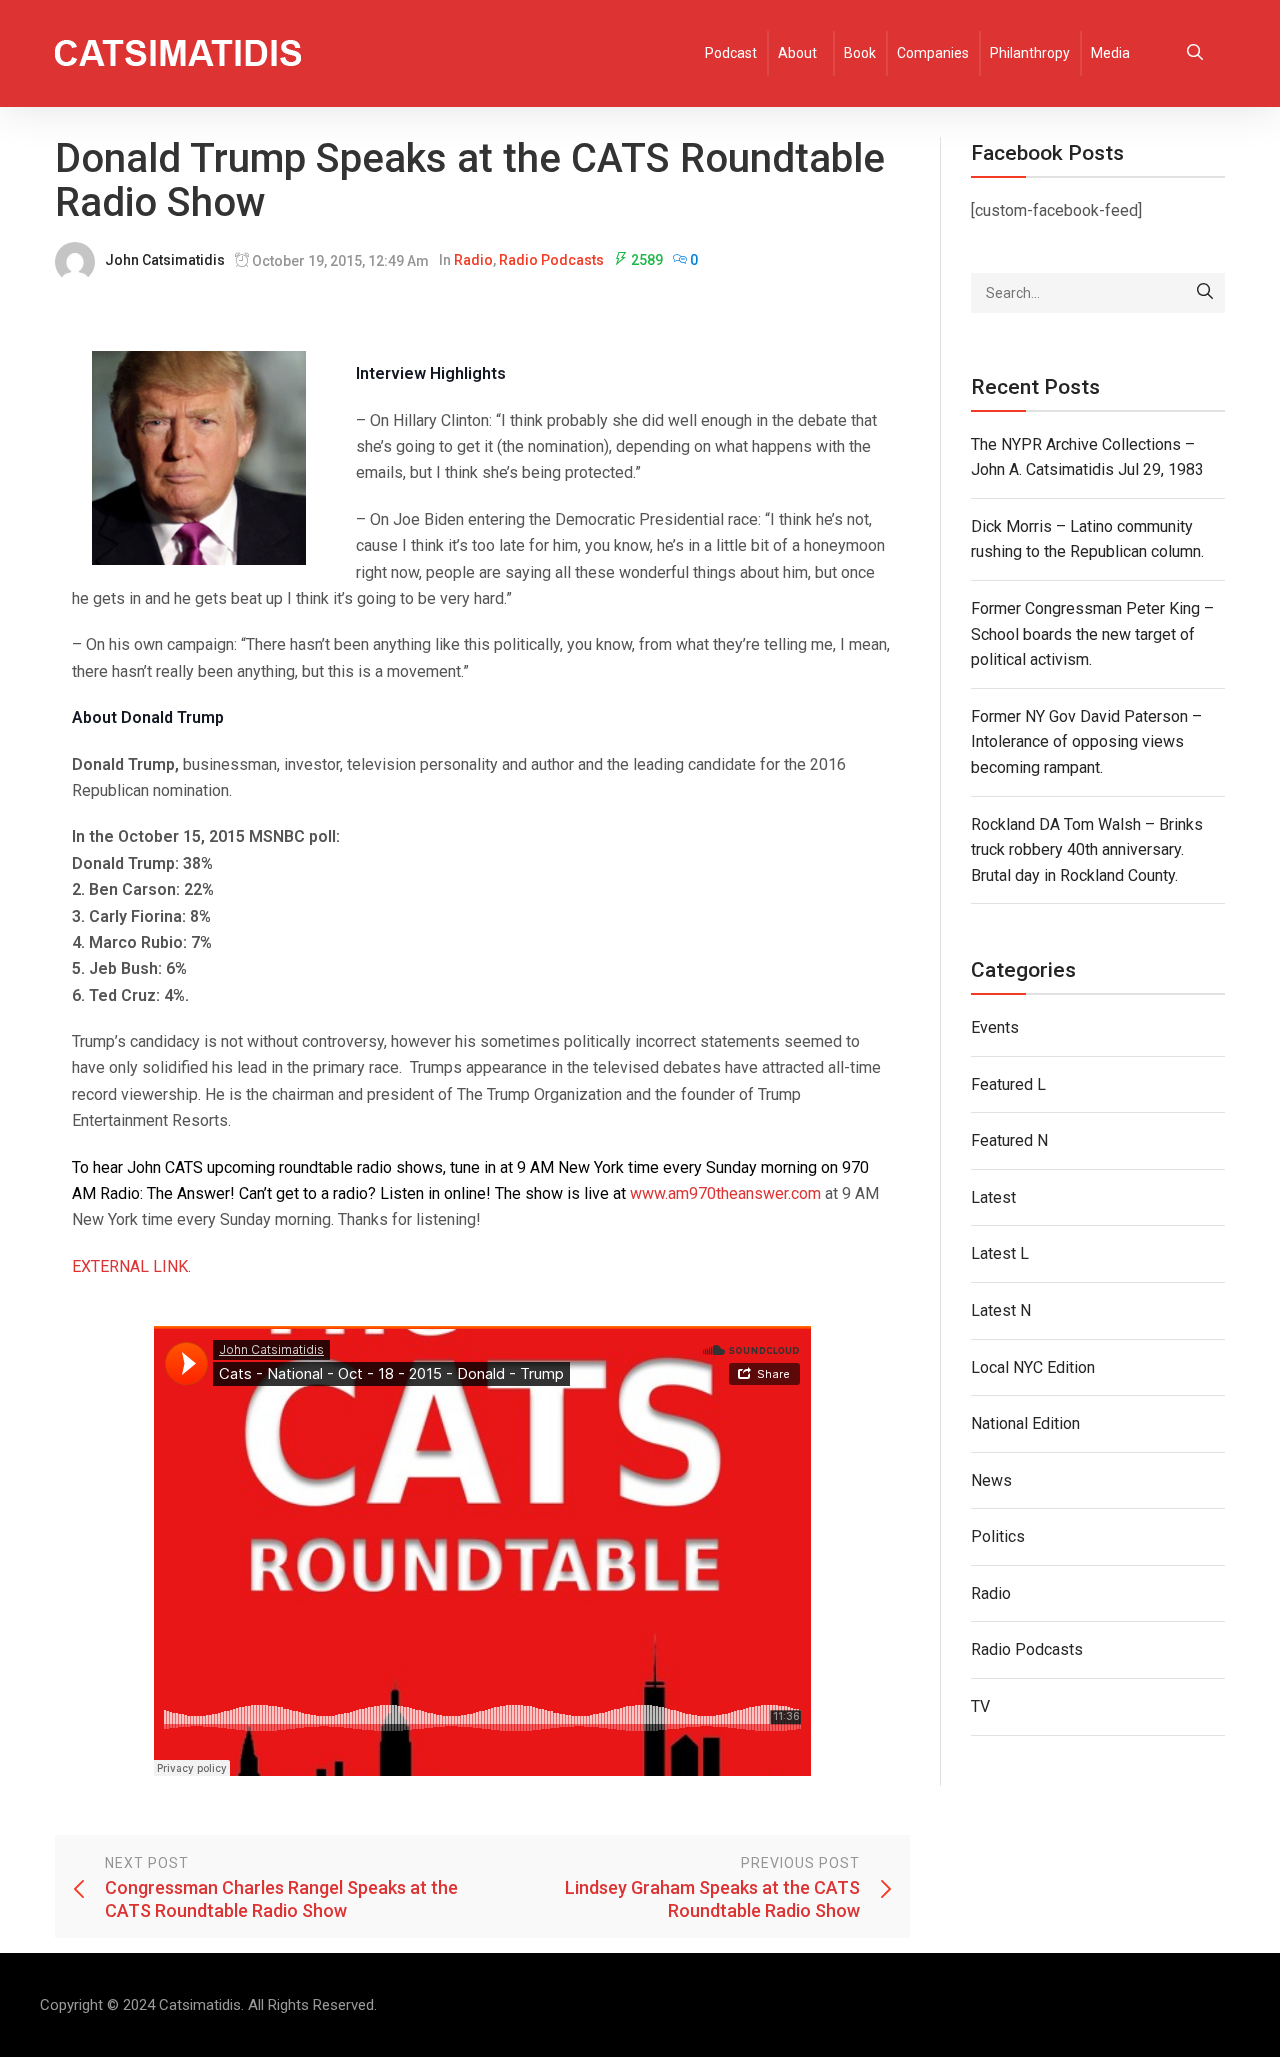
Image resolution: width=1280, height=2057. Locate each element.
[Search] (1205, 293)
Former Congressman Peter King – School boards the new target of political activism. (1092, 634)
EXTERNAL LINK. (131, 1266)
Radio (473, 260)
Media (1110, 53)
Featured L (1008, 1084)
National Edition (1025, 1423)
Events (995, 1027)
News (991, 1480)
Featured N (1009, 1140)
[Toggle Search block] (1195, 53)
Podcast (731, 53)
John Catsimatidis (165, 260)
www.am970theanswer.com (725, 1193)
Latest (993, 1197)
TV (980, 1706)
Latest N (1001, 1310)
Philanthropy (1030, 53)
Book (860, 53)
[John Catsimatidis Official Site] (178, 53)
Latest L (1000, 1253)
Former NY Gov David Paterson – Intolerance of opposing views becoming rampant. (1086, 742)
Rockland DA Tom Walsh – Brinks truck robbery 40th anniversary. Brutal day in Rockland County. (1087, 850)
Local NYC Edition (1033, 1367)
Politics (998, 1536)
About (797, 53)
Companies (933, 53)
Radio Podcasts (551, 260)
